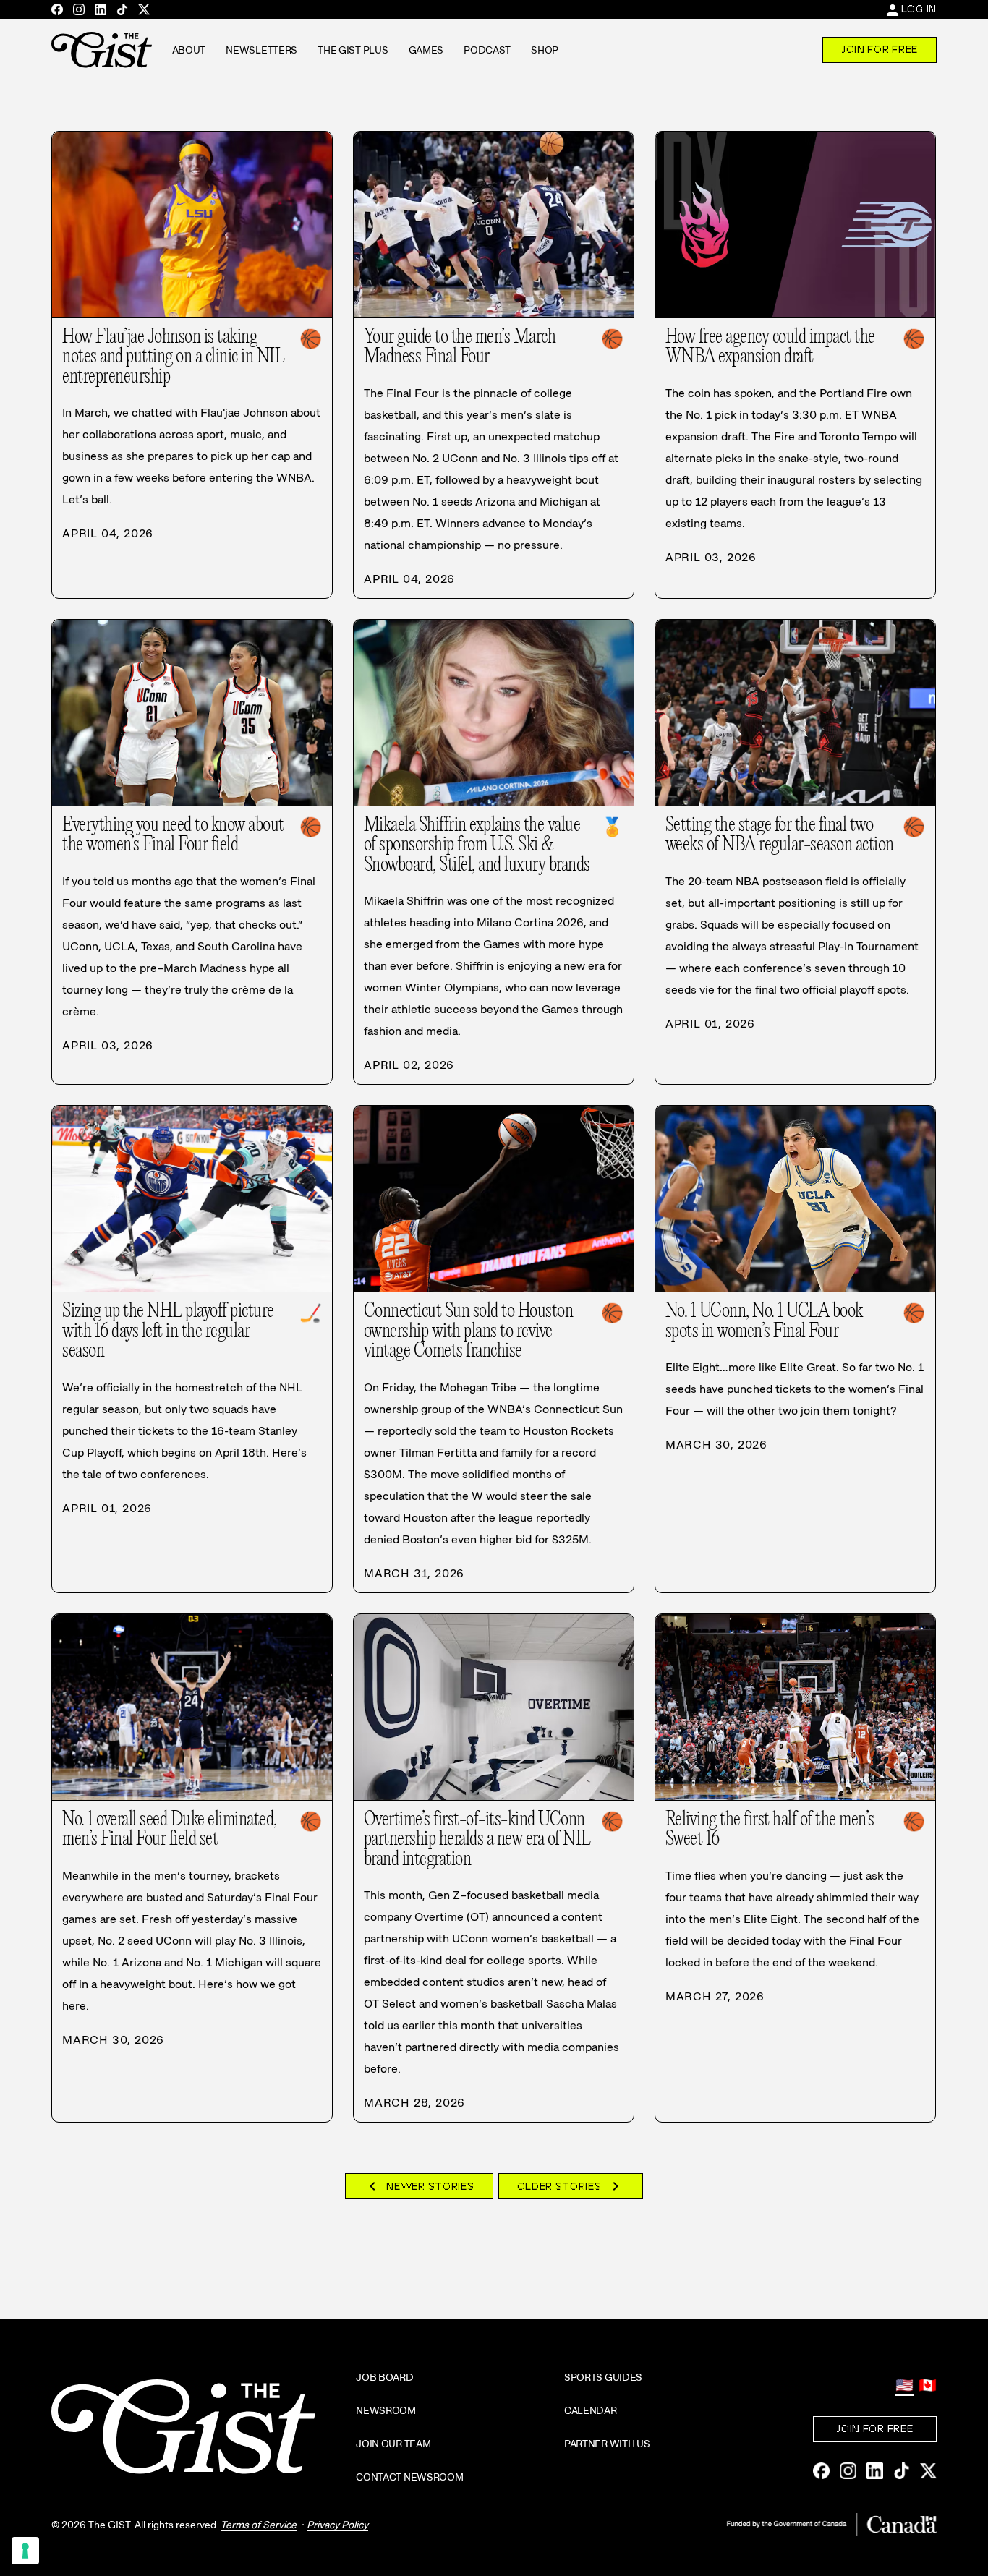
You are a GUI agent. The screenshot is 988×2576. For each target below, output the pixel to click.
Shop (545, 50)
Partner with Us (607, 2444)
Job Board (384, 2377)
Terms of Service (259, 2525)
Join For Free (880, 49)
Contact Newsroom (410, 2477)
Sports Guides (603, 2377)
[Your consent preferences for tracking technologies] (25, 2551)
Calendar (591, 2410)
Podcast (487, 50)
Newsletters (261, 50)
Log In (919, 9)
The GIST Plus (353, 50)
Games (426, 50)
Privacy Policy (337, 2525)
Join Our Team (393, 2444)
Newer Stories (419, 2186)
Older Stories (571, 2186)
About (189, 50)
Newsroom (386, 2410)
